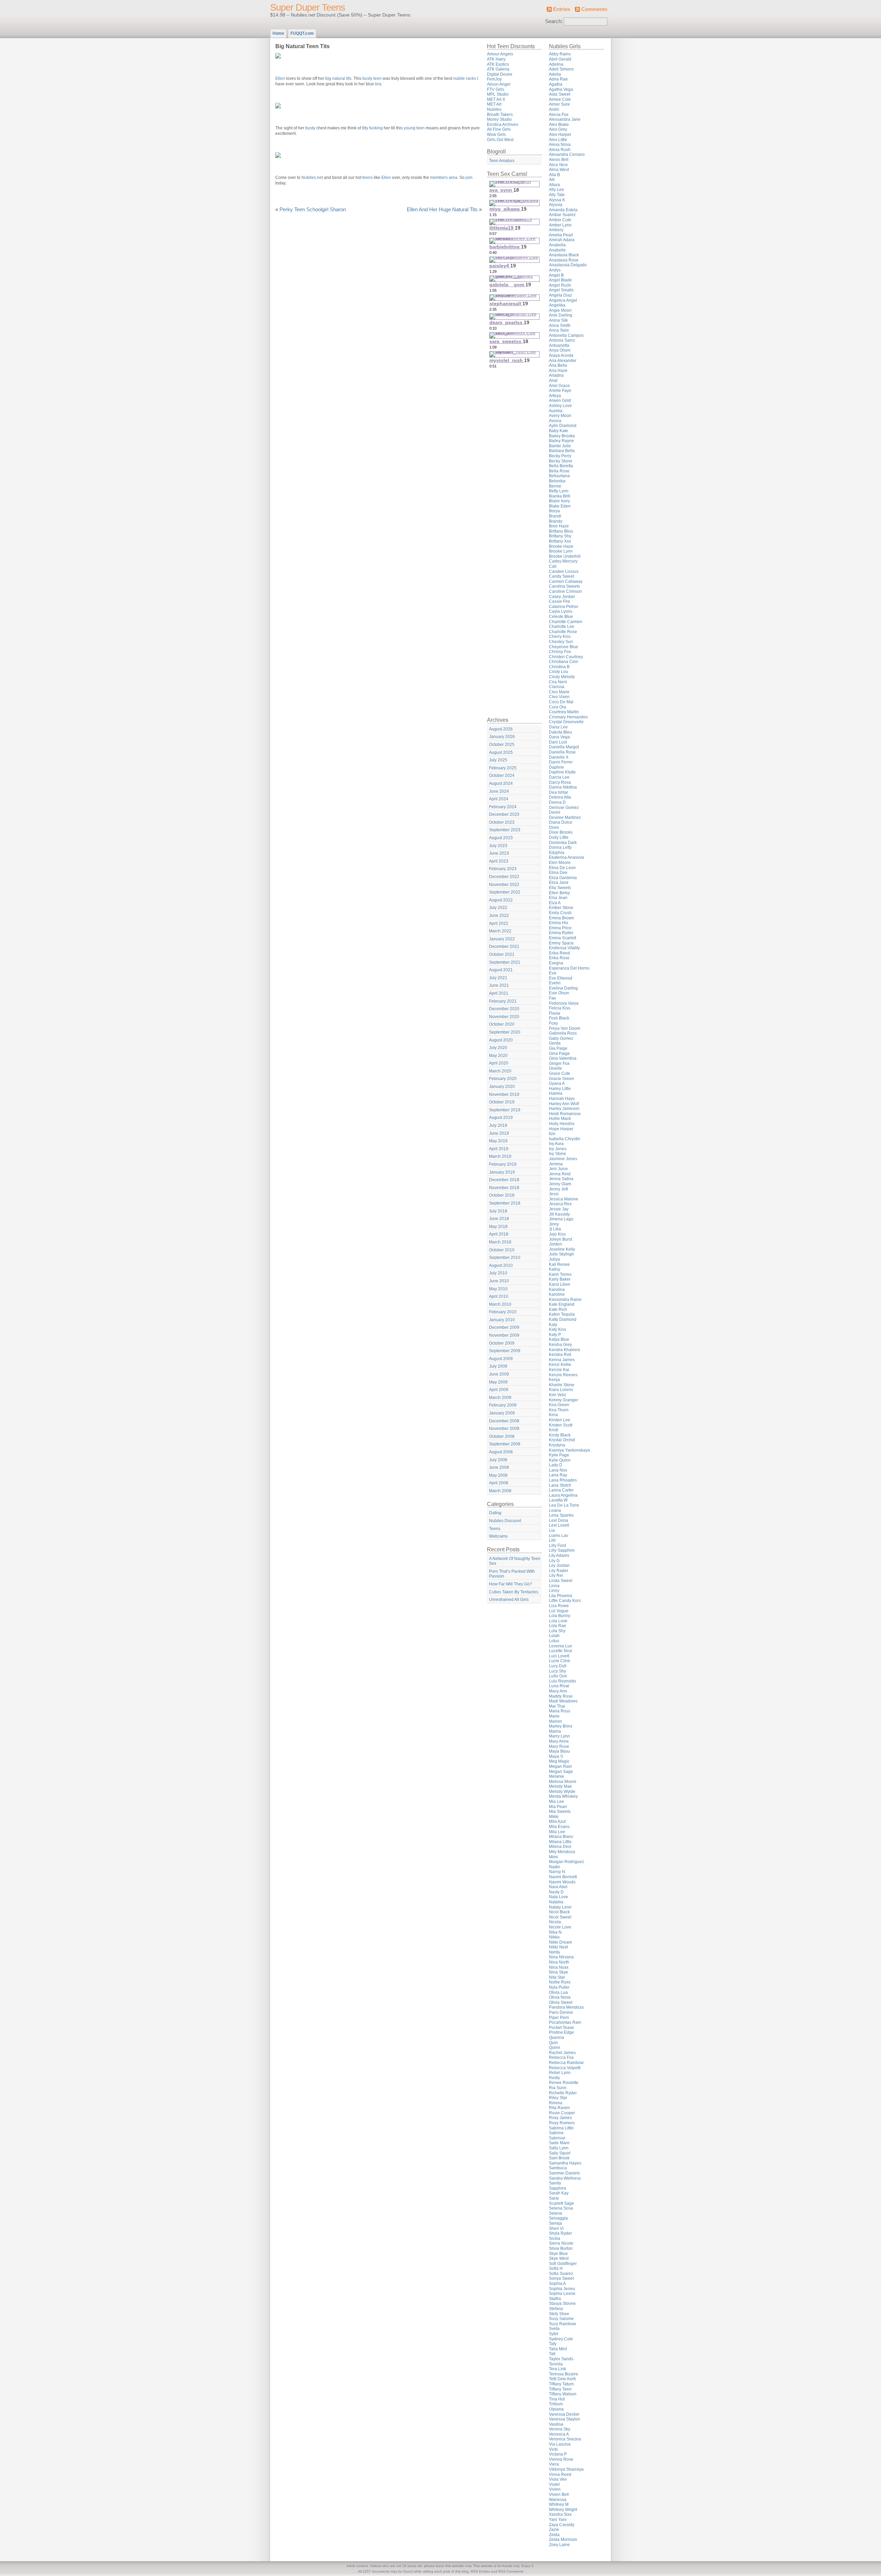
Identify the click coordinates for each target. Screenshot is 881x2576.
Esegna (556, 963)
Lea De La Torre (564, 1505)
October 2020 (502, 1024)
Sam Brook (559, 2158)
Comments (594, 9)
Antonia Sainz (562, 340)
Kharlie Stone (562, 1385)
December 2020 (504, 1009)
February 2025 (503, 768)
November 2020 (504, 1017)
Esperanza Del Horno (569, 968)
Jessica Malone (564, 1199)
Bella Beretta (561, 466)
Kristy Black (560, 1435)
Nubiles (494, 109)
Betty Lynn (559, 491)
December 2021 (504, 947)
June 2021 (499, 985)
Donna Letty (560, 847)
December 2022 (504, 877)
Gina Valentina (563, 1058)
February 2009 (503, 1405)
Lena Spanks (561, 1515)
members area (444, 178)
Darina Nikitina (563, 787)
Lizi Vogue (559, 1611)
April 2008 (499, 1483)
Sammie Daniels (564, 2173)
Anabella (557, 245)
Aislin (554, 109)
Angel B (556, 275)
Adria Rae (558, 79)
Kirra (553, 1415)
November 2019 (504, 1094)
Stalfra (555, 2299)
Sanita (555, 2183)
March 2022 (500, 931)
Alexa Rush (560, 150)
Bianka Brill (560, 496)
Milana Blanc (561, 1837)
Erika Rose (559, 958)
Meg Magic (559, 1761)
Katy (553, 1325)
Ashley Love (560, 406)
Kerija (554, 1380)
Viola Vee (558, 2479)
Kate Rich (558, 1310)
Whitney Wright (563, 2510)
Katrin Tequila (562, 1314)
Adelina (556, 64)
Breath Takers (500, 115)
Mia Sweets (560, 1811)
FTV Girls (496, 89)
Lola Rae (558, 1626)
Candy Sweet (561, 576)
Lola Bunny (560, 1616)
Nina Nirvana (561, 1957)
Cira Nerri (558, 682)
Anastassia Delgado (568, 265)
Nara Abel (558, 1887)
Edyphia (557, 853)
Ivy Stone (558, 1154)
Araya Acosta (561, 355)
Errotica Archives (503, 125)
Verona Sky (560, 2429)
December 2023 (504, 814)
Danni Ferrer (561, 762)
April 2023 (499, 861)
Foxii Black (559, 1018)
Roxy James (560, 2118)
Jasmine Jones (563, 1159)
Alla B (554, 175)
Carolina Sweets (564, 586)
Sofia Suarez (561, 2274)
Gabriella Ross (563, 1033)
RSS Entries (480, 2571)
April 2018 (499, 1234)
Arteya (555, 396)
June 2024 (499, 791)
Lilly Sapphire (562, 1550)
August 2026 (501, 729)
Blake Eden (560, 506)
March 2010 (500, 1304)
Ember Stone (561, 908)
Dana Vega (559, 737)
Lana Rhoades (563, 1480)
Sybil (554, 2334)
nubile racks (465, 78)
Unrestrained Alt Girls (509, 1600)
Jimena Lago (561, 1219)
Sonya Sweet (561, 2278)
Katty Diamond (563, 1319)
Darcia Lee (559, 777)
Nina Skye (559, 1972)
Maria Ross (560, 1711)
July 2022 (498, 908)
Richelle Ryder (563, 2093)
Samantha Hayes (565, 2163)
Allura (554, 185)
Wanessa (558, 2500)
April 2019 (499, 1149)
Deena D (557, 802)
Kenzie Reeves (563, 1375)
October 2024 (502, 776)
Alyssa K (557, 200)
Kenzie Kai (559, 1370)
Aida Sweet (560, 94)
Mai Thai (557, 1706)
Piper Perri (559, 2018)
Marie (554, 1716)
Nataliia (556, 1902)
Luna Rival (559, 1686)
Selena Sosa (561, 2208)
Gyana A (557, 1083)
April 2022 (499, 923)
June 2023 (499, 853)
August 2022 (501, 900)
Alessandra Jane (565, 119)
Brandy (556, 521)
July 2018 (498, 1211)
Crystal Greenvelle (566, 722)
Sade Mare (559, 2143)
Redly (554, 2078)
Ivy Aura (556, 1144)
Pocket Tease (561, 2028)
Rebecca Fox (561, 2057)
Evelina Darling (563, 988)
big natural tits (338, 78)
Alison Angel (499, 84)
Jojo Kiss (557, 1234)
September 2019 (505, 1110)
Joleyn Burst (560, 1239)
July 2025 (498, 760)
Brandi (555, 516)
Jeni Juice (558, 1169)
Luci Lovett (559, 1656)
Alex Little (558, 140)
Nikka (554, 1937)
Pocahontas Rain (565, 2022)
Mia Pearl (558, 1807)
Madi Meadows (563, 1701)
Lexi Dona (559, 1520)
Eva (553, 973)
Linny (554, 1591)
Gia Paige (558, 1048)
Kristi (554, 1430)
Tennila (556, 2364)
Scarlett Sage (561, 2203)
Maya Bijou (559, 1751)
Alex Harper (560, 135)
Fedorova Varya (564, 1003)
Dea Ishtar (559, 792)
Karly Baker (560, 1279)
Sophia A (557, 2284)
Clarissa (557, 687)
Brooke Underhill (565, 556)
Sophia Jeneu (562, 2289)
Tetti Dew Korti (562, 2379)
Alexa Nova (560, 145)
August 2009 (501, 1359)
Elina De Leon (562, 868)
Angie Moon (560, 310)
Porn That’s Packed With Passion (512, 1574)
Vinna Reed (560, 2475)
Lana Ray (558, 1475)
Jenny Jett (558, 1189)
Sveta (554, 2329)
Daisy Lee (558, 727)
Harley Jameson (564, 1109)
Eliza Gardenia (563, 878)
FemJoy (494, 79)
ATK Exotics (498, 64)
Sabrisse (557, 2138)
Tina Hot (557, 2399)
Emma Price (560, 928)
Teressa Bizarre (564, 2374)
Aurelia (556, 411)
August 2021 (501, 970)
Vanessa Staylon (565, 2419)
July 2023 (498, 846)
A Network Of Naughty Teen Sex (515, 1561)
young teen (414, 128)
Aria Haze (558, 371)
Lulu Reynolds (562, 1681)
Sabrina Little (561, 2128)
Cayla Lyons (561, 611)
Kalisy (555, 1269)
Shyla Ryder (560, 2233)
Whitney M (559, 2504)
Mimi (553, 1857)
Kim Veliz (558, 1395)
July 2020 (498, 1048)
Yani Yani (558, 2520)
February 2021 (503, 1001)
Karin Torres (560, 1274)
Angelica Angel (563, 300)
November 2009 (504, 1335)
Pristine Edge (561, 2032)
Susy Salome (561, 2319)
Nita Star (557, 1977)
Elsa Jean (558, 898)
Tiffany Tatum (561, 2384)
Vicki (553, 2449)
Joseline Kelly (562, 1249)
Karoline (557, 1294)
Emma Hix (559, 923)
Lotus (554, 1641)
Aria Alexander (563, 361)
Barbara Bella (562, 451)
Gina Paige (559, 1054)
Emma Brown (561, 918)
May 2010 (498, 1289)
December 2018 (504, 1180)
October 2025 (502, 745)
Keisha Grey (560, 1345)
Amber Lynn (560, 225)
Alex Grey (558, 129)
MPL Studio (498, 94)
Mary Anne (559, 1741)
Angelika (557, 305)
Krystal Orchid (562, 1440)
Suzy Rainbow (562, 2324)
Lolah (554, 1636)
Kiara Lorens (561, 1390)
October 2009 (502, 1343)
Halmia (556, 1093)
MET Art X (496, 99)
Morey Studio (499, 119)
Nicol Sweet (560, 1917)
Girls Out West (500, 140)
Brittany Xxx (560, 541)
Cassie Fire (560, 601)
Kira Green (559, 1405)
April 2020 (499, 1063)
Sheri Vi (556, 2228)
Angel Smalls (561, 290)
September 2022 (505, 892)
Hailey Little (560, 1089)
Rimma (556, 2103)
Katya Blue (559, 1339)
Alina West (559, 170)
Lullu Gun (558, 1676)
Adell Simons (561, 69)
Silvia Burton (561, 2248)
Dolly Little (559, 837)
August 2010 (501, 1265)
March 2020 (500, 1071)
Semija (555, 2223)
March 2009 (500, 1398)
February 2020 (503, 1079)
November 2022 (504, 885)
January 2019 (502, 1172)
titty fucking (372, 128)
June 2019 (499, 1133)
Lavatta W (558, 1500)
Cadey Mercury (563, 561)
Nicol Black (559, 1912)
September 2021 (505, 962)
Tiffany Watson (563, 2394)
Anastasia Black (564, 255)
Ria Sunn (558, 2088)
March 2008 (500, 1491)
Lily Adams (559, 1556)
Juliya (554, 1259)
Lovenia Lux (560, 1646)
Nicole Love (560, 1927)
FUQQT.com (302, 33)
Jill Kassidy (559, 1214)
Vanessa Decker (564, 2414)
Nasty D (556, 1892)
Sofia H (556, 2268)
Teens (495, 1529)
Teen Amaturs (502, 161)
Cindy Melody (562, 677)
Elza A (555, 903)
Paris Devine (561, 2012)
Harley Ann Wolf (564, 1104)
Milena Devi (560, 1847)
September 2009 (505, 1351)
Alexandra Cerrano (567, 154)
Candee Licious (564, 571)
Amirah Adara (562, 240)
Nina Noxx (559, 1967)
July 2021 (498, 978)
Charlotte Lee (562, 627)
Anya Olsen (560, 350)
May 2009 (498, 1382)
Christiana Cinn (564, 662)
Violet (554, 2484)
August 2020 (501, 1040)
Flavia (555, 1013)
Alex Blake (559, 125)
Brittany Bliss (561, 531)
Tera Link (558, 2369)
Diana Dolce (561, 822)
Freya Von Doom (565, 1028)
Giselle (555, 1068)
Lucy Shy (558, 1671)
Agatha (556, 84)
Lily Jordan (559, 1565)
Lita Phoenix (561, 1596)
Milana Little (560, 1842)
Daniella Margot (564, 747)
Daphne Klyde (562, 772)
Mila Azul (557, 1821)
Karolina (557, 1290)
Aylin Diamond (563, 426)
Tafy (553, 2344)
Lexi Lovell (559, 1525)
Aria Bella (558, 365)
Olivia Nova (560, 1997)
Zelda (554, 2535)
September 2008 (505, 1444)
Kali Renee (559, 1264)
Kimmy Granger (564, 1400)
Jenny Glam (560, 1184)
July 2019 (498, 1125)
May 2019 (498, 1141)
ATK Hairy (496, 59)
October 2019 (502, 1102)
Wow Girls (496, 135)
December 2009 (504, 1327)
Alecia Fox (559, 115)
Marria (555, 1731)
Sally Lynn (559, 2148)
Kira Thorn (559, 1410)
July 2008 (498, 1460)
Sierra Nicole (561, 2243)
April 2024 (499, 799)
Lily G (554, 1561)
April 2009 (499, 1390)
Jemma (556, 1164)
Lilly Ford (558, 1546)
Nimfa (554, 1952)
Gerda (555, 1043)
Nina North (559, 1962)
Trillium (556, 2404)
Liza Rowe (559, 1606)
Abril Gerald (560, 59)
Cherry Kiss (560, 637)
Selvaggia (558, 2218)
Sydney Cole (561, 2339)
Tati (552, 2354)
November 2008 (504, 1429)
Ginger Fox (559, 1063)
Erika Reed (559, 953)
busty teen (372, 78)
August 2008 (501, 1452)
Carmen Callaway (566, 581)
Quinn (555, 2048)
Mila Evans (559, 1827)
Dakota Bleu (560, 732)
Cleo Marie (559, 692)
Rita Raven (559, 2108)
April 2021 (499, 993)
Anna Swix (559, 330)
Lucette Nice (561, 1651)
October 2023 (502, 822)
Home (278, 33)
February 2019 (503, 1164)
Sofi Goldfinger (563, 2264)
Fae (553, 998)
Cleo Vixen (559, 697)
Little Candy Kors (565, 1601)
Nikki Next (558, 1947)
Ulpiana (556, 2409)
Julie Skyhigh (561, 1254)
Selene (556, 2213)
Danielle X (559, 757)
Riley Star (558, 2098)
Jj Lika (555, 1229)
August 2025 (501, 752)
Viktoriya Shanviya (566, 2469)
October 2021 (502, 954)
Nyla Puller (559, 1987)
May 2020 (498, 1056)
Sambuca (558, 2168)
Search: (554, 21)
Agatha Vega (561, 89)
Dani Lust (558, 742)
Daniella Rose (562, 752)
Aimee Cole (560, 99)
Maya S (556, 1756)
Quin (553, 2043)
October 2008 (502, 1436)
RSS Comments (511, 2571)
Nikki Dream (560, 1942)
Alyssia (556, 205)
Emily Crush (560, 913)
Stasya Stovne (562, 2304)
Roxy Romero (562, 2123)
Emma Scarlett (562, 938)
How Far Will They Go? (511, 1584)
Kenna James (562, 1360)
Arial (553, 381)
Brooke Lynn (561, 551)
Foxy (553, 1023)
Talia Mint (558, 2349)
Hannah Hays (562, 1099)
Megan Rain (560, 1766)
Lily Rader (559, 1571)
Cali (553, 566)
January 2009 (502, 1413)
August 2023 (501, 838)
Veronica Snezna (565, 2439)
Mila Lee (557, 1832)
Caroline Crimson (565, 591)
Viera (554, 2464)
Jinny (554, 1224)
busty (310, 128)
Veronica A (559, 2434)
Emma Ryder (561, 933)
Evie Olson (559, 993)
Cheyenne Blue (564, 647)
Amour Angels (500, 54)
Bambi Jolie (560, 446)
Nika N (555, 1932)
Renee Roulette (564, 2083)
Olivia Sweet (561, 2002)
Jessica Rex (560, 1204)
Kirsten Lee (560, 1420)
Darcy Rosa (560, 782)
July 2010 (498, 1273)
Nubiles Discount (505, 1521)
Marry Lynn (559, 1736)
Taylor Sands (561, 2359)
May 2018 (498, 1227)
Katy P (555, 1335)
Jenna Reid (560, 1174)
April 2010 (499, 1296)
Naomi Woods (562, 1882)
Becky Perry (560, 456)
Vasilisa (556, 2424)
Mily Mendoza (562, 1852)
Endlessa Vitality (564, 948)
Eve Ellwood (561, 978)
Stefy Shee (559, 2314)
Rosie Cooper (562, 2113)
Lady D (556, 1465)
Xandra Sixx (560, 2514)
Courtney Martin (564, 712)
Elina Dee (558, 873)
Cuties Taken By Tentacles (514, 1592)
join (469, 178)
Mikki (554, 1817)
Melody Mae (560, 1786)
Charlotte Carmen (566, 622)
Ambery (556, 230)
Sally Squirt (560, 2153)
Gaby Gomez (561, 1038)
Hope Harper (561, 1129)
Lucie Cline (560, 1661)
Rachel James (562, 2053)
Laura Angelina (563, 1495)
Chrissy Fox (560, 652)
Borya (554, 511)
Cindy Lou (559, 672)
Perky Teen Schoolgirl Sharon (313, 210)
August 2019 (501, 1118)
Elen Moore (560, 863)
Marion (555, 1721)
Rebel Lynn (560, 2073)
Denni (555, 812)
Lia (552, 1530)
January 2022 (502, 939)
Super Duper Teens (308, 8)
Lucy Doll (558, 1666)
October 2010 (502, 1250)
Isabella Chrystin (565, 1139)
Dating (495, 1513)
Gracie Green (561, 1079)
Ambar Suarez (562, 215)
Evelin (555, 983)
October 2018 (502, 1195)
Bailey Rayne (561, 441)
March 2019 (500, 1156)
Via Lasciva (560, 2444)
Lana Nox (558, 1470)
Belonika (557, 481)
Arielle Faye (560, 391)
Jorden (555, 1244)
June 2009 (499, 1374)
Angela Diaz (560, 295)
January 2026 (502, 737)
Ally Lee (556, 190)
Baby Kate (559, 431)
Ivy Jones (558, 1149)
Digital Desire (500, 74)
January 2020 (502, 1087)
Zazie (554, 2530)
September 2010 (505, 1258)
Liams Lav (559, 1536)
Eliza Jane (559, 883)
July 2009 (498, 1366)
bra (378, 84)
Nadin (555, 1867)
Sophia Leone (562, 2294)
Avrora (555, 421)
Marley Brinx (561, 1726)
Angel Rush (560, 285)
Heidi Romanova (565, 1114)
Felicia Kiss (560, 1008)
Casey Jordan (562, 597)
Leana (555, 1510)
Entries (562, 9)
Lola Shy (557, 1631)
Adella (555, 74)
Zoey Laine (559, 2545)
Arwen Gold (560, 400)
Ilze (552, 1134)
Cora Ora (558, 707)
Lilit (552, 1540)
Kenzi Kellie (560, 1365)
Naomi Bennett (563, 1877)
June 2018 (499, 1219)
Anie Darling (561, 315)
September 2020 (505, 1032)
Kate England (562, 1304)
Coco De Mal (561, 702)
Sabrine (556, 2133)
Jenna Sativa (561, 1179)
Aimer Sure (559, 104)
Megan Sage (561, 1772)
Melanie (556, 1776)
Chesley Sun (561, 642)
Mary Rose (559, 1746)
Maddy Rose (561, 1696)
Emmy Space (561, 943)
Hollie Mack (560, 1119)
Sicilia (555, 2238)
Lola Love (558, 1621)
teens (368, 178)
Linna (554, 1586)
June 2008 (499, 1467)
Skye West (559, 2258)
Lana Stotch (560, 1485)
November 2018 (504, 1188)
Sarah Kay (559, 2193)
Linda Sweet (561, 1581)
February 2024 (503, 807)
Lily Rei (556, 1575)
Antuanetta (559, 345)
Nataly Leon (560, 1907)
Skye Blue (558, 2254)
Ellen (280, 78)
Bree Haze (559, 526)
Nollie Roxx (560, 1982)
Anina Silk (558, 320)
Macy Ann (558, 1691)
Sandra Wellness (565, 2178)
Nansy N (557, 1872)
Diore (554, 827)
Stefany (556, 2309)
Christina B (559, 667)
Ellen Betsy (559, 893)
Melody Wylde (562, 1792)
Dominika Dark (563, 843)
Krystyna (557, 1445)
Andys (555, 270)
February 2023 (503, 869)
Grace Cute (560, 1073)
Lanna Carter (561, 1490)
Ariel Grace (559, 386)
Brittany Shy (560, 536)
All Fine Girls (499, 129)
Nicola (555, 1922)
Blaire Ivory (559, 501)
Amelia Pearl (561, 235)
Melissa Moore (563, 1782)
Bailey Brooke (562, 436)
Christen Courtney (566, 657)
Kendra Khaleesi (565, 1350)
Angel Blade (560, 280)
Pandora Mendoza (566, 2007)
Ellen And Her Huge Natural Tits (442, 210)
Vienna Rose (561, 2459)
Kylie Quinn (560, 1460)
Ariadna (556, 375)
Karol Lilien (560, 1284)
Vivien (555, 2489)
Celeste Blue (561, 617)
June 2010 (499, 1281)
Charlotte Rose (563, 632)
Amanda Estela (563, 210)
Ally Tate (557, 195)
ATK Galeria (498, 69)
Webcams (498, 1536)
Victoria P (558, 2454)
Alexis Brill (559, 160)
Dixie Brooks (561, 832)
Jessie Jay (559, 1209)
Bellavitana (559, 476)
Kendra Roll (560, 1355)
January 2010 (502, 1320)
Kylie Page (559, 1455)
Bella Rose (559, 471)
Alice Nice (558, 165)
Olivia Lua (558, 1992)
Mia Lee (556, 1802)
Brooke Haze (561, 546)
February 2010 (503, 1312)
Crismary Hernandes (568, 717)
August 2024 (501, 783)
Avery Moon (560, 416)
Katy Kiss (558, 1329)
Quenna (556, 2038)
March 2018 (500, 1242)
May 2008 (498, 1475)
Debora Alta (560, 797)
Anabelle (557, 250)
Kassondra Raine (565, 1300)
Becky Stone (561, 461)
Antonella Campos (566, 335)
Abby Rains (560, 54)
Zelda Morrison (563, 2540)
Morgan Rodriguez (566, 1862)
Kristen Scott (561, 1425)
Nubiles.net (312, 178)
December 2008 (504, 1421)
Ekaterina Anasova (566, 857)
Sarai (554, 2198)
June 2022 (499, 916)
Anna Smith (560, 325)
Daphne (556, 767)
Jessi (554, 1194)
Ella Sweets (560, 888)
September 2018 (505, 1203)
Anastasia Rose (564, 260)
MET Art (494, 104)
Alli (552, 180)
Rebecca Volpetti (565, 2068)
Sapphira (558, 2188)
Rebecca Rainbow (566, 2063)
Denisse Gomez (564, 808)
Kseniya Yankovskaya (569, 1450)
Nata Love (559, 1897)
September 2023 (505, 830)
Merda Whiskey (563, 1796)
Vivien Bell (559, 2494)
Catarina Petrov (564, 607)
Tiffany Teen (560, 2389)
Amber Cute (560, 220)
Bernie (555, 486)
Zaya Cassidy (562, 2525)
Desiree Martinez (565, 817)
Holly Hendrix (562, 1124)
